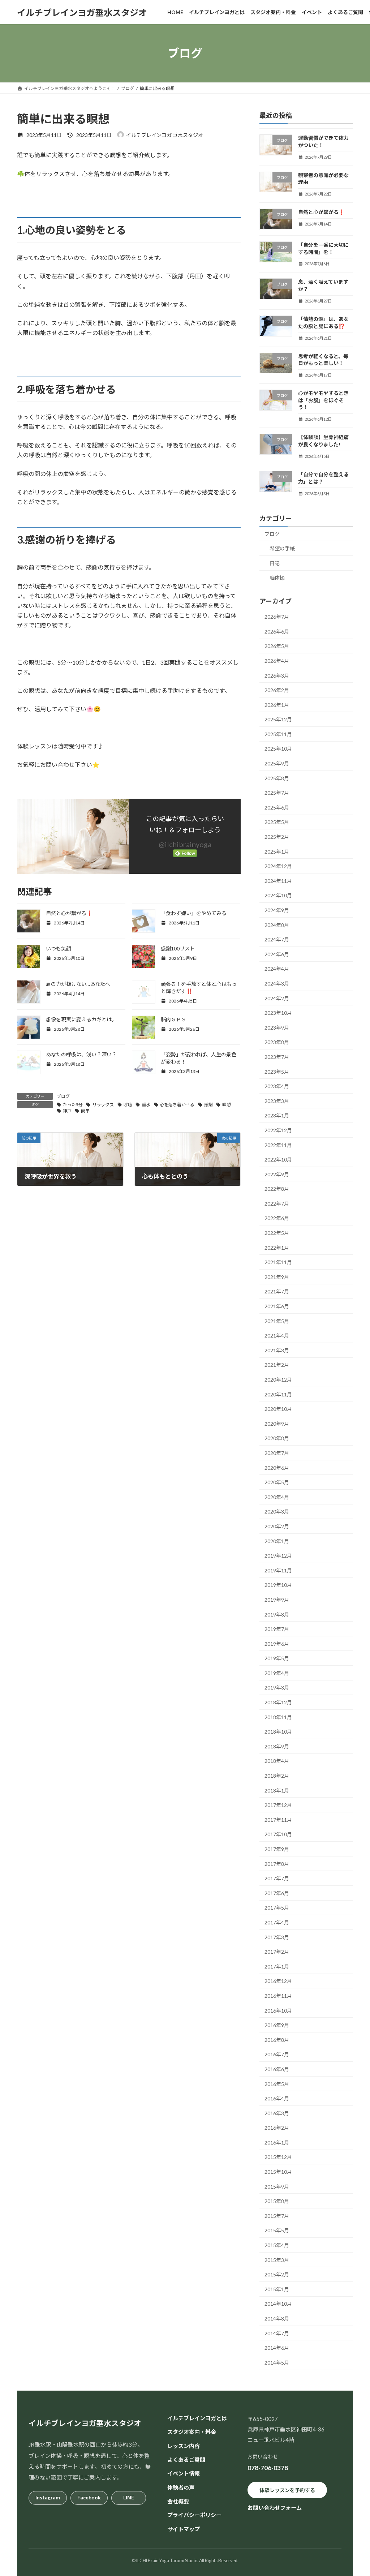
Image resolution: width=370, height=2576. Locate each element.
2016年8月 (277, 2040)
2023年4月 (277, 1086)
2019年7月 (277, 1629)
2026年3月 (277, 675)
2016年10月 (278, 2011)
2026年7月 (277, 617)
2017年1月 (277, 1967)
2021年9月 (277, 1277)
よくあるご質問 (186, 2460)
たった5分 (73, 1105)
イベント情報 (184, 2473)
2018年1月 (277, 1791)
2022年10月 (278, 1160)
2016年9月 (277, 2025)
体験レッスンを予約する (287, 2490)
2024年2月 (277, 998)
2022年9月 (277, 1174)
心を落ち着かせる (177, 1105)
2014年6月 (277, 2348)
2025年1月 (277, 852)
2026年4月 (277, 661)
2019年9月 (277, 1600)
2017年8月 (277, 1864)
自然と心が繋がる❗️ (69, 913)
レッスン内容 (184, 2446)
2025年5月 (277, 822)
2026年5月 (277, 646)
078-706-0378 (268, 2468)
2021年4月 (277, 1336)
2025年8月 (277, 778)
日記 (275, 563)
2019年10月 (278, 1585)
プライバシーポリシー (194, 2515)
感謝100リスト (178, 948)
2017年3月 (277, 1937)
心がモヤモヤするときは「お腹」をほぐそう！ (323, 400)
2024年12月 (278, 866)
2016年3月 (277, 2113)
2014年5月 (277, 2363)
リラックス (103, 1105)
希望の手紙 (282, 548)
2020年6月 (277, 1468)
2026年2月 (277, 690)
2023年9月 (277, 1028)
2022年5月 (277, 1233)
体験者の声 (181, 2487)
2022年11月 (278, 1145)
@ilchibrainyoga (185, 844)
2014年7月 (277, 2333)
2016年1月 (277, 2143)
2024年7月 (277, 939)
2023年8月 (277, 1042)
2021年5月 (277, 1321)
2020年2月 (277, 1526)
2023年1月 (277, 1115)
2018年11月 (278, 1717)
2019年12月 (278, 1556)
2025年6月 (277, 808)
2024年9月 (277, 910)
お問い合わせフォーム (275, 2508)
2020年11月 (278, 1394)
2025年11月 (278, 734)
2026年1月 (277, 705)
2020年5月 (277, 1482)
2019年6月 (277, 1644)
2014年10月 (278, 2304)
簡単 (85, 1111)
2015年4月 (277, 2245)
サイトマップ (184, 2529)
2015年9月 (277, 2187)
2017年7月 (277, 1878)
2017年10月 (278, 1834)
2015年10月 (278, 2172)
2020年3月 (277, 1512)
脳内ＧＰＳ (173, 1019)
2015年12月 (278, 2157)
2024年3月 (277, 984)
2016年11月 (278, 1996)
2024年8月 (277, 925)
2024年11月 (278, 881)
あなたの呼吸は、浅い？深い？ (81, 1054)
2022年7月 (277, 1204)
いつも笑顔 (59, 948)
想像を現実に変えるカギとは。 (81, 1019)
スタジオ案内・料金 (192, 2432)
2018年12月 (278, 1702)
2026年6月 (277, 632)
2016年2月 (277, 2128)
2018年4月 (277, 1761)
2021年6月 (277, 1306)
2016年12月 (278, 1981)
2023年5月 (277, 1072)
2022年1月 (277, 1248)
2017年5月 (277, 1908)
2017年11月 (278, 1820)
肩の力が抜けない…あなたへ (78, 984)
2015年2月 (277, 2274)
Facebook (89, 2497)
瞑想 (227, 1105)
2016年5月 (277, 2084)
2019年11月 (278, 1570)
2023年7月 (277, 1057)
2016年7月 (277, 2054)
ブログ (63, 1096)
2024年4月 (277, 969)
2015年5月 (277, 2230)
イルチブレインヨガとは (197, 2418)
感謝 (208, 1105)
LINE (129, 2497)
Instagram (48, 2497)
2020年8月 (277, 1438)
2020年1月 (277, 1541)
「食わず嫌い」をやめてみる (194, 913)
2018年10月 (278, 1732)
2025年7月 (277, 793)
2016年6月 (277, 2069)
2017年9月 (277, 1849)
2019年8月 (277, 1614)
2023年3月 (277, 1101)
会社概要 (178, 2501)
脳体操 (277, 578)
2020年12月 (278, 1380)
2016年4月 (277, 2098)
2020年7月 (277, 1453)
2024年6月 (277, 954)
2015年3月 (277, 2260)
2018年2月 (277, 1776)
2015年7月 (277, 2216)
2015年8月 (277, 2201)
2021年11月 (278, 1262)
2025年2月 (277, 837)
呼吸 (128, 1105)
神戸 (67, 1111)
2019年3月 (277, 1688)
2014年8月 (277, 2319)
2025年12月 (278, 719)
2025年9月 (277, 763)
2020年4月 (277, 1497)
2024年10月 (278, 895)
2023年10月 (278, 1013)
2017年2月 (277, 1952)
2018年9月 (277, 1746)
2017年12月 (278, 1805)
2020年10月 (278, 1409)
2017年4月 (277, 1922)
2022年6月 (277, 1218)
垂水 (146, 1105)
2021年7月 (277, 1291)
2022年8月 (277, 1189)
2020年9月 (277, 1424)
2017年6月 (277, 1893)
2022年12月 (278, 1130)
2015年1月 (277, 2289)
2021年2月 (277, 1365)
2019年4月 (277, 1673)
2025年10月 (278, 749)
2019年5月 (277, 1658)
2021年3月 (277, 1350)
